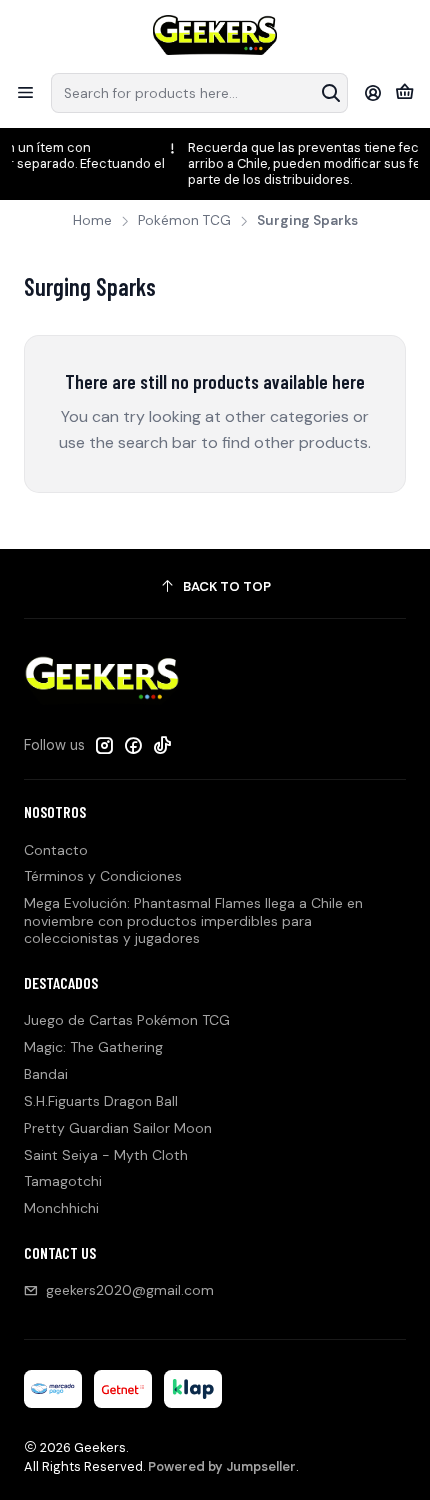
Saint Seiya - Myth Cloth (106, 1155)
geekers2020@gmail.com (130, 1290)
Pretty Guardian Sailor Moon (118, 1128)
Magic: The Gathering (93, 1047)
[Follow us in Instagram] (104, 745)
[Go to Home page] (215, 35)
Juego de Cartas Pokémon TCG (127, 1020)
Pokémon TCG (184, 221)
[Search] (331, 93)
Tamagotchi (63, 1181)
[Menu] (25, 92)
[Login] (373, 92)
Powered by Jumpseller (222, 1466)
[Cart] (404, 93)
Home (92, 221)
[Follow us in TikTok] (162, 745)
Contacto (56, 850)
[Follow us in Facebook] (133, 745)
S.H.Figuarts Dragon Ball (101, 1101)
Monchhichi (61, 1208)
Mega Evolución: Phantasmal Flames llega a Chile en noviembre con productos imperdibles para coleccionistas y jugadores (193, 920)
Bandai (46, 1074)
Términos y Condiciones (103, 876)
